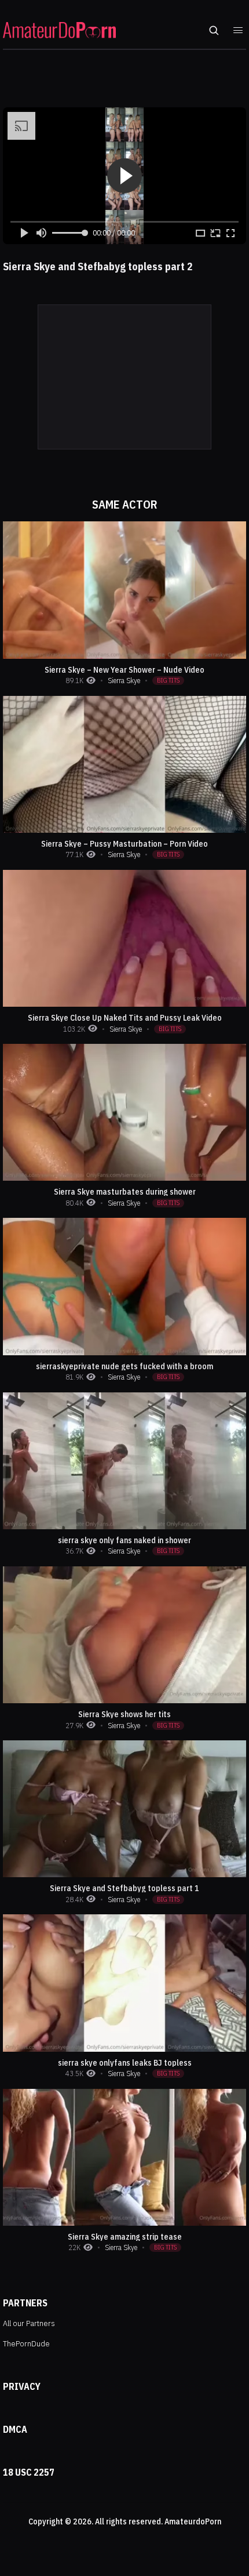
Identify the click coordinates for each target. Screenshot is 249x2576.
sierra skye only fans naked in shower (124, 1540)
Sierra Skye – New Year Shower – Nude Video (124, 670)
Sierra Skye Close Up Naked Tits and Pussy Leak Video (125, 1018)
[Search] (214, 30)
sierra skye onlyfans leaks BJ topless (125, 2063)
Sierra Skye (124, 681)
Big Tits (168, 680)
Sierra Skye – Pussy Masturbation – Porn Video (124, 844)
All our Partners (29, 2323)
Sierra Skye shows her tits (124, 1714)
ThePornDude (26, 2343)
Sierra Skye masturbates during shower (125, 1192)
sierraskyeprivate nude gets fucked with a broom (124, 1366)
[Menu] (238, 30)
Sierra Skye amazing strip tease (125, 2237)
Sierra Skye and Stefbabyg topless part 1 (124, 1888)
